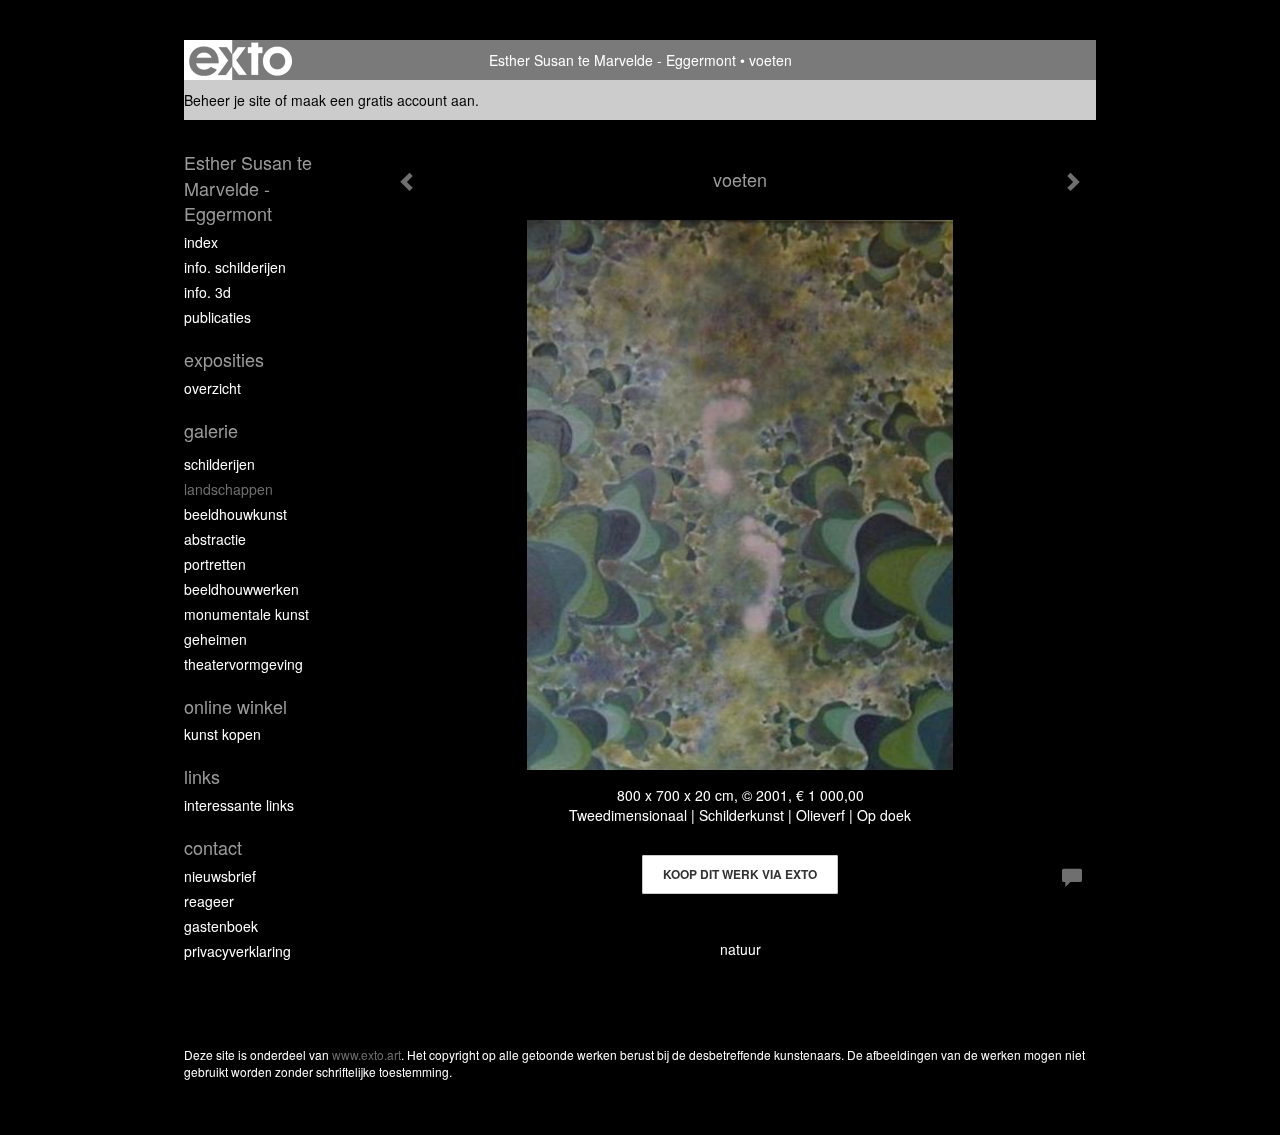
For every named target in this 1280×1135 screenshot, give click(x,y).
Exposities (224, 359)
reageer (209, 901)
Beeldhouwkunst (235, 514)
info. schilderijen (235, 267)
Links (202, 776)
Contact (213, 847)
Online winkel (235, 706)
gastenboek (221, 926)
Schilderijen (219, 464)
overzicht (212, 388)
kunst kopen (222, 734)
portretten (215, 564)
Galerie (211, 430)
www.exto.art (366, 1054)
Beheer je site (227, 100)
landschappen (228, 489)
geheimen (215, 639)
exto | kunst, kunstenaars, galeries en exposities (240, 60)
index (201, 242)
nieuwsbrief (220, 876)
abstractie (215, 539)
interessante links (239, 805)
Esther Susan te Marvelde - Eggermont (612, 60)
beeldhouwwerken (241, 589)
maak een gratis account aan (383, 100)
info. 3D (207, 292)
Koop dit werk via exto (740, 874)
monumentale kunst (246, 614)
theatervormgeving (243, 664)
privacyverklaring (237, 951)
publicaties (217, 317)
